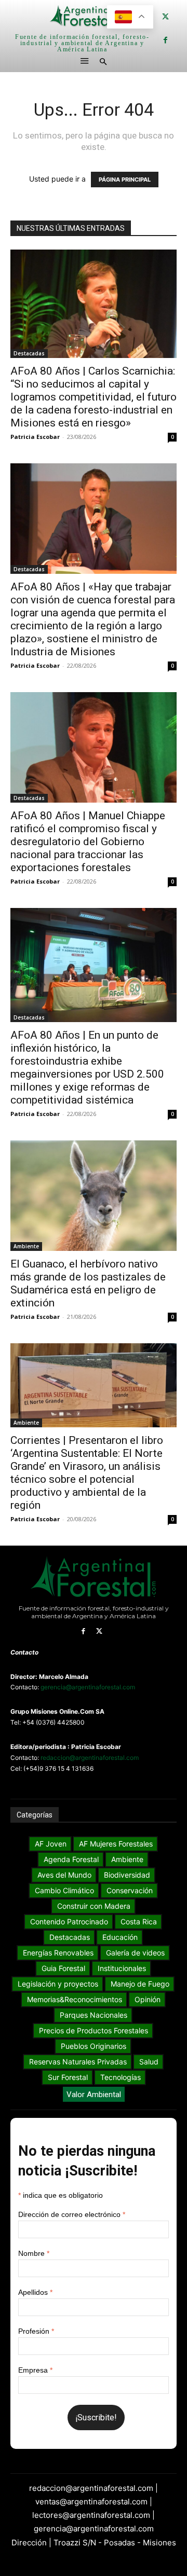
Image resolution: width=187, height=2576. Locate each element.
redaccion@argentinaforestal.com (90, 1758)
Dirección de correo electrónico (72, 2214)
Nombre (34, 2253)
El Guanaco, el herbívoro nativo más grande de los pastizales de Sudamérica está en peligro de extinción (88, 1283)
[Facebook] (165, 40)
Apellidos (35, 2292)
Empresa (35, 2370)
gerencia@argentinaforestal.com (88, 1687)
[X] (165, 17)
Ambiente (26, 1246)
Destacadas (29, 353)
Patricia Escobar (35, 437)
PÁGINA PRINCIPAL (125, 180)
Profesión (36, 2331)
